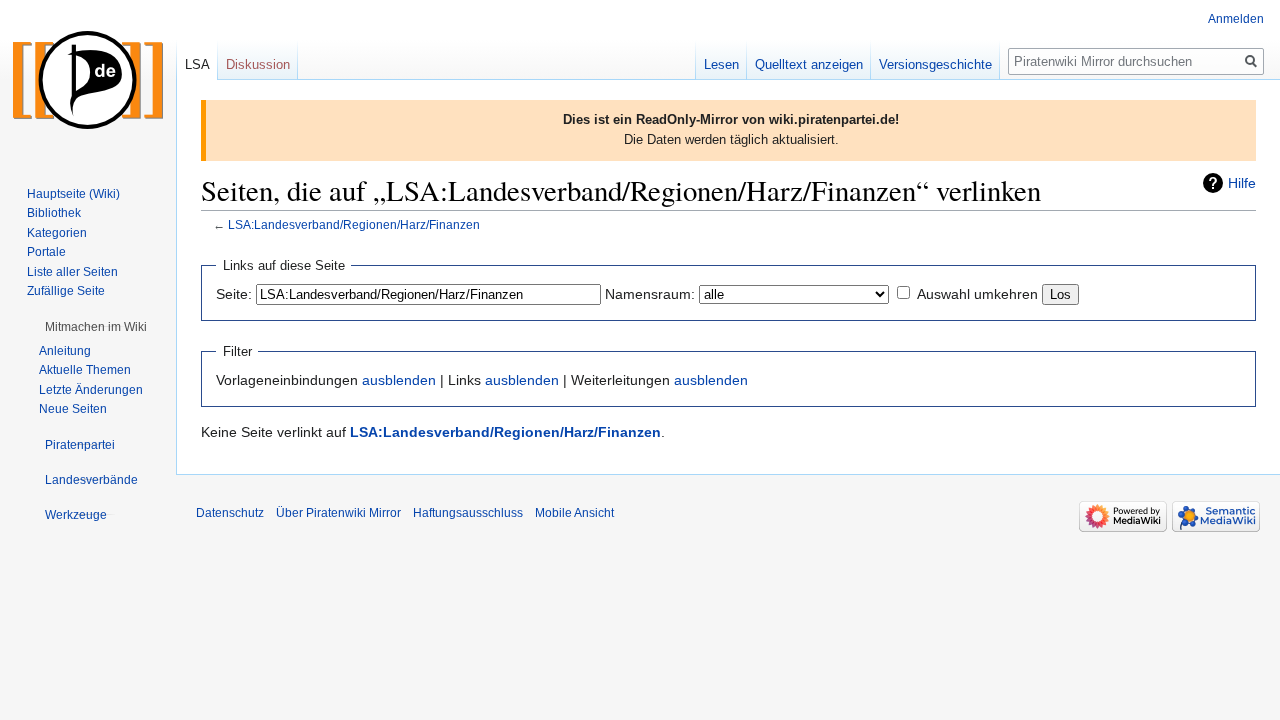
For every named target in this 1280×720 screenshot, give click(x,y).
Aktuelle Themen (85, 370)
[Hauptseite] (88, 80)
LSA (197, 64)
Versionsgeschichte (935, 64)
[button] (96, 327)
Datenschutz (230, 513)
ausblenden (399, 380)
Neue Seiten (73, 409)
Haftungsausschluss (468, 513)
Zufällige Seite (66, 291)
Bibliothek (54, 213)
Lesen (721, 64)
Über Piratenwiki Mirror (338, 513)
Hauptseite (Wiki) (73, 194)
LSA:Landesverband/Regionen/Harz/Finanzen (354, 224)
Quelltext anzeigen (809, 64)
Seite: (234, 294)
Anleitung (65, 351)
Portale (46, 252)
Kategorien (57, 233)
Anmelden (1236, 19)
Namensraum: (650, 294)
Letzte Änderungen (91, 390)
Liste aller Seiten (72, 272)
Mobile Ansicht (574, 513)
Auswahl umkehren (977, 294)
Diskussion (258, 64)
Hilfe (1242, 183)
